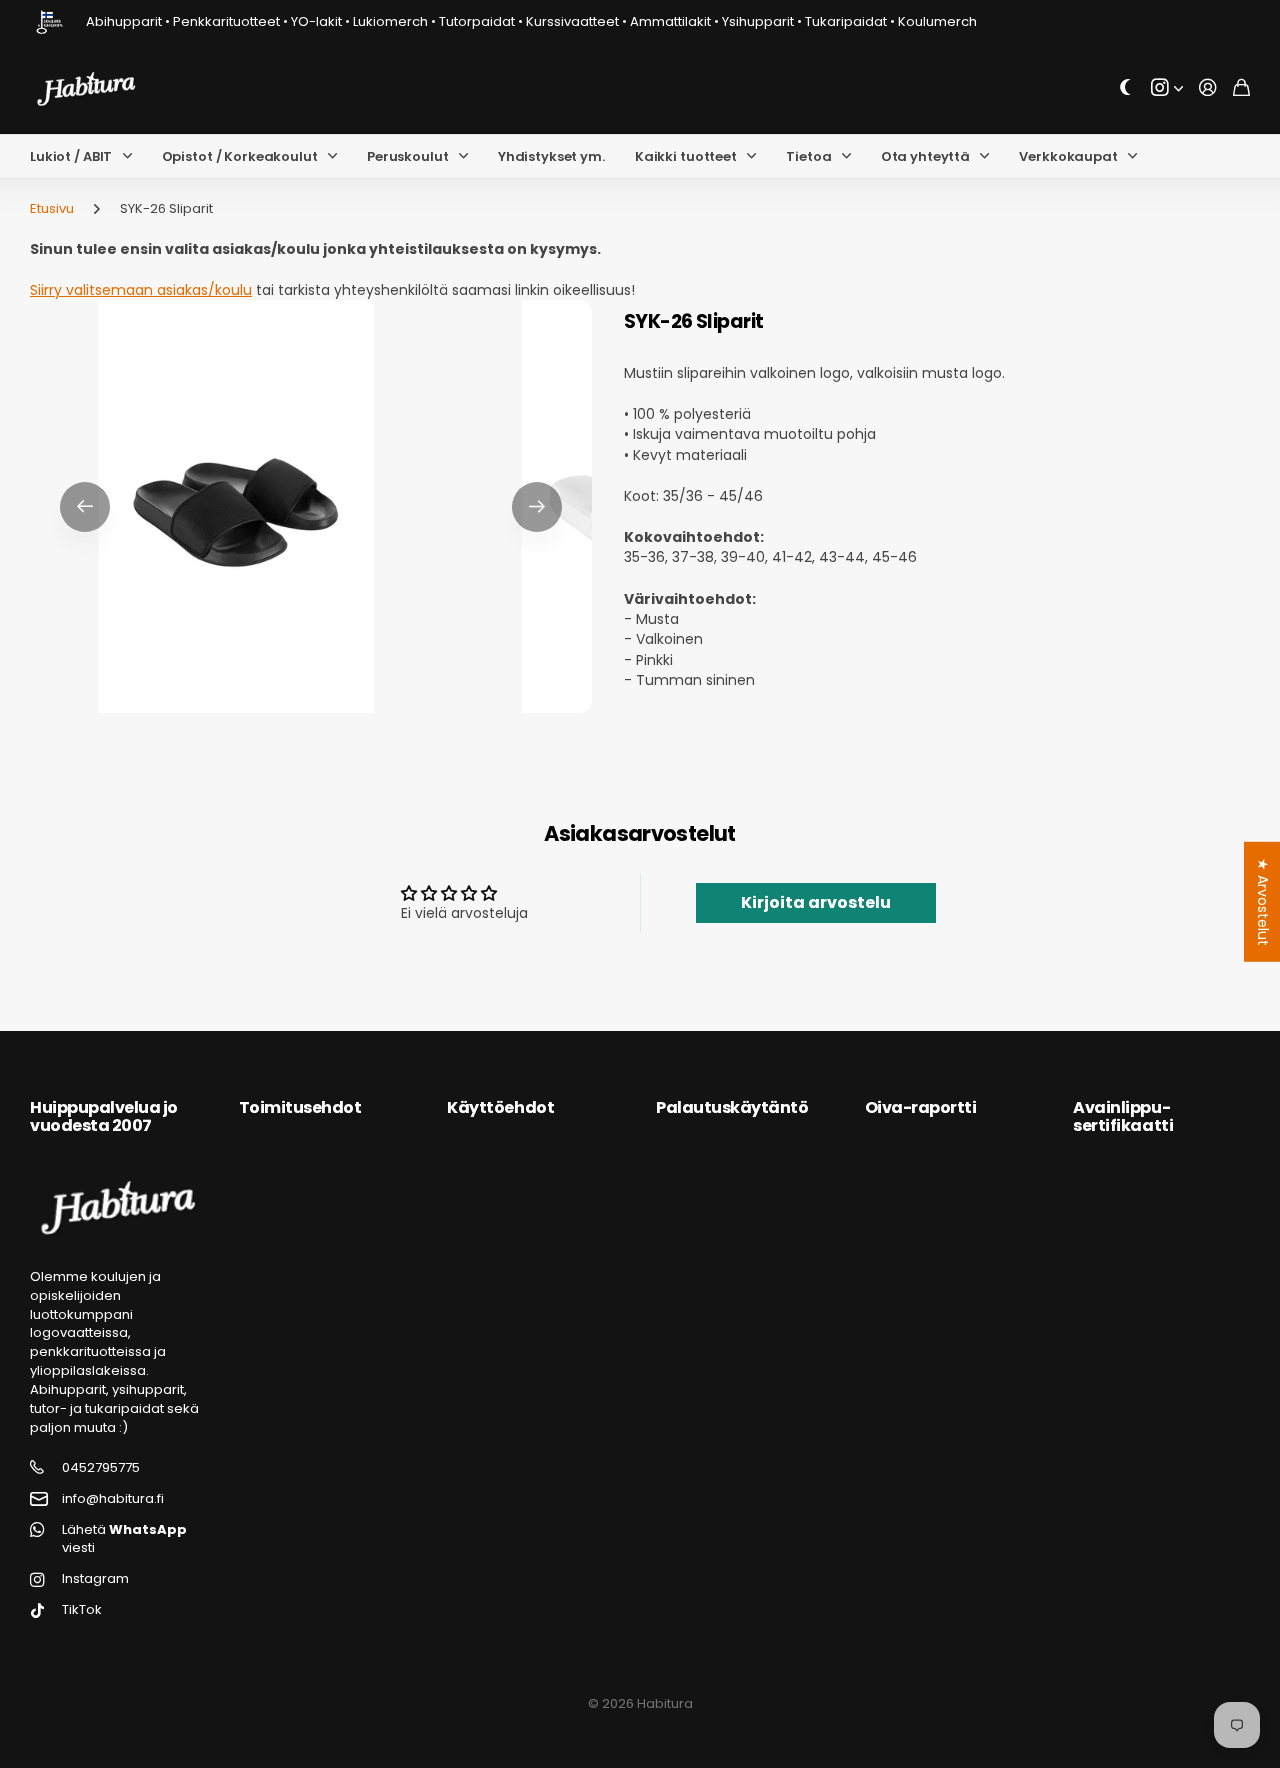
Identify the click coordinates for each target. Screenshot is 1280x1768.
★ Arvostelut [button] (1263, 902)
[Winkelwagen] (1241, 88)
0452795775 (101, 1468)
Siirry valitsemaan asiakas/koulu (141, 290)
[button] (85, 506)
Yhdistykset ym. (551, 156)
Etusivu (52, 208)
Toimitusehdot (300, 1107)
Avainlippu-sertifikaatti (1123, 1116)
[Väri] (1126, 88)
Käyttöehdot (500, 1107)
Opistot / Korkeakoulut (240, 156)
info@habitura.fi (113, 1499)
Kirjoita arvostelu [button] (816, 902)
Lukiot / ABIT (71, 156)
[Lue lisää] (1167, 88)
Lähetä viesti (124, 1539)
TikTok (82, 1610)
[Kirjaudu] (1208, 88)
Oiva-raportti (921, 1107)
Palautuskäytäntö (732, 1107)
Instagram (95, 1579)
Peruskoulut (408, 156)
